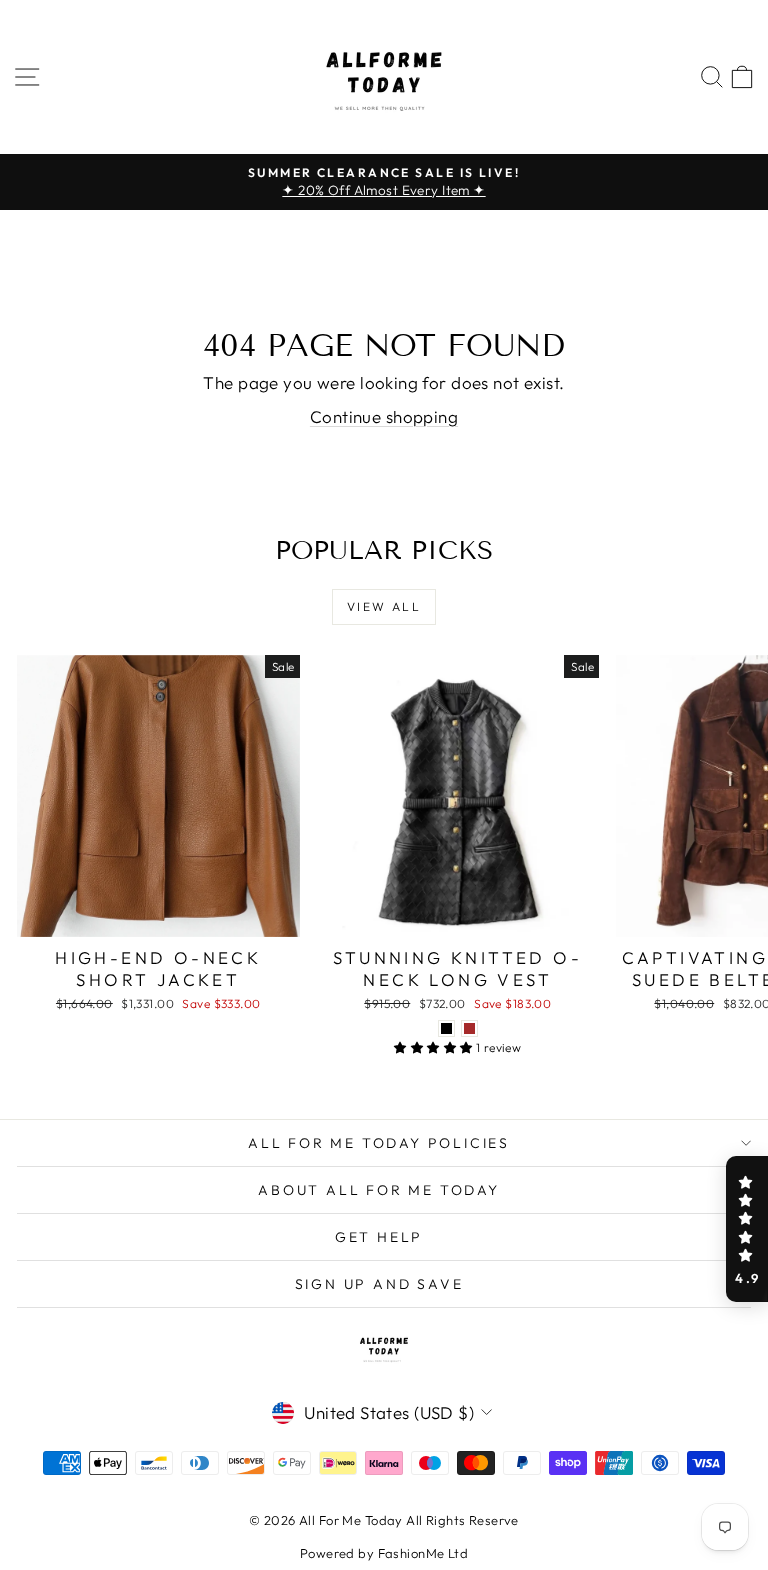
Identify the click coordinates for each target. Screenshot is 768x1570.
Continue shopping (384, 416)
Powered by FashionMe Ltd (384, 1553)
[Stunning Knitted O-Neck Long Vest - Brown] (469, 1028)
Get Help (379, 1237)
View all (384, 606)
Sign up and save (379, 1284)
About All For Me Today (379, 1190)
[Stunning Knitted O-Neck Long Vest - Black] (446, 1028)
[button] (747, 1229)
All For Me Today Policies (379, 1143)
